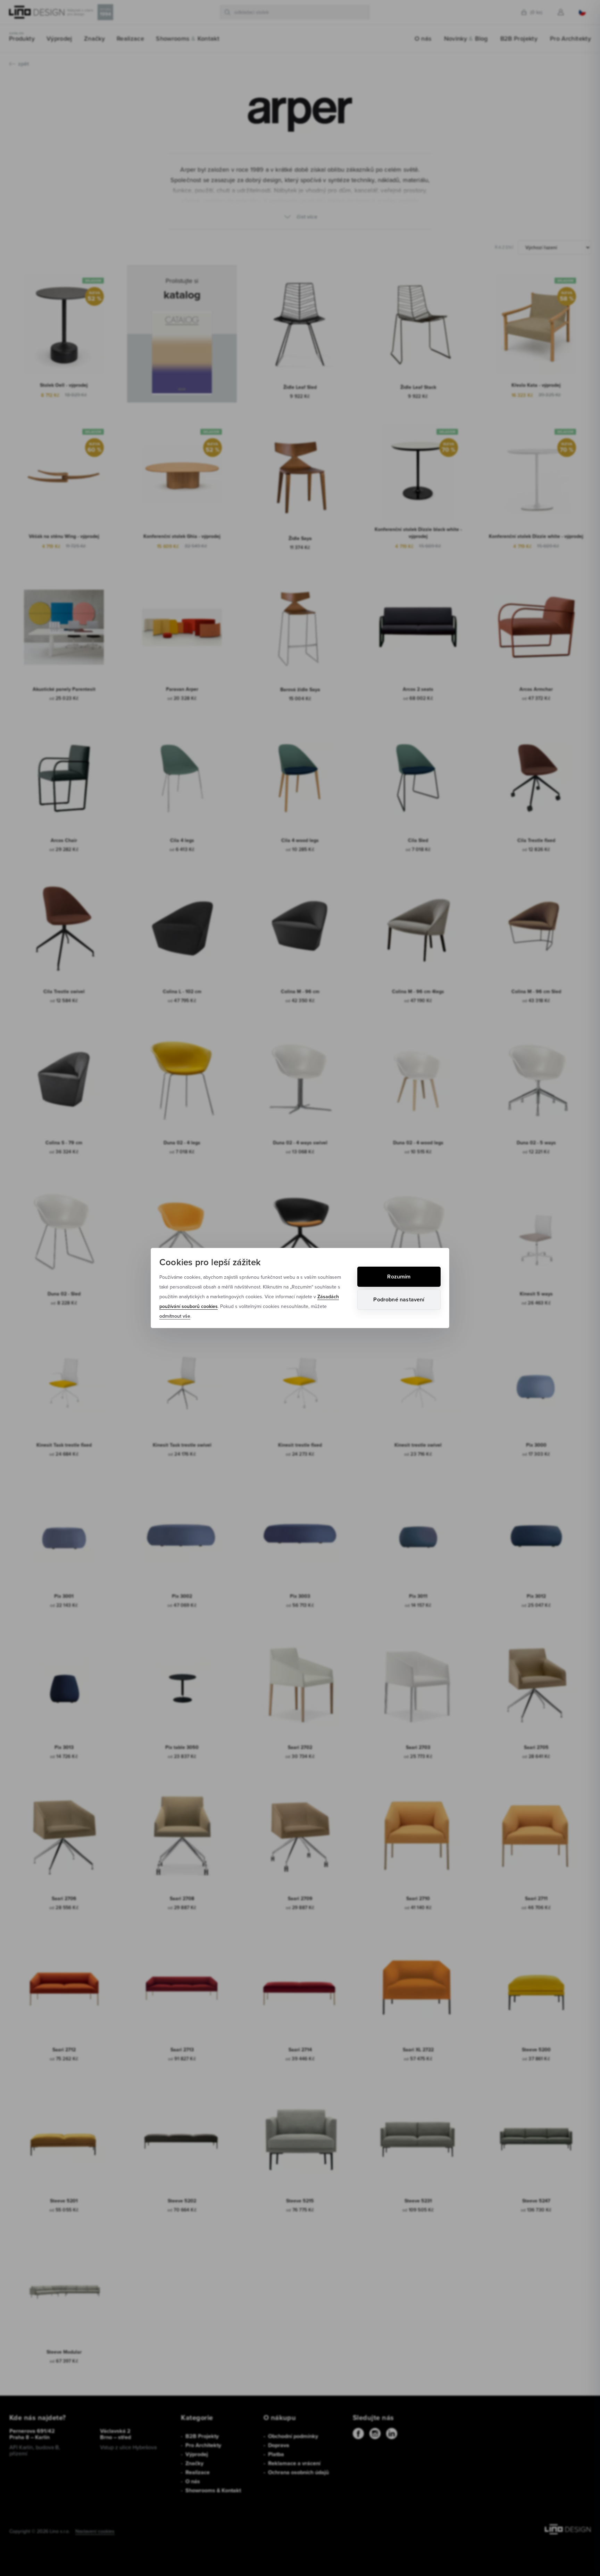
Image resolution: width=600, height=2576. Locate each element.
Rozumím (399, 1277)
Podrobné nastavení (399, 1299)
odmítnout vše (175, 1316)
